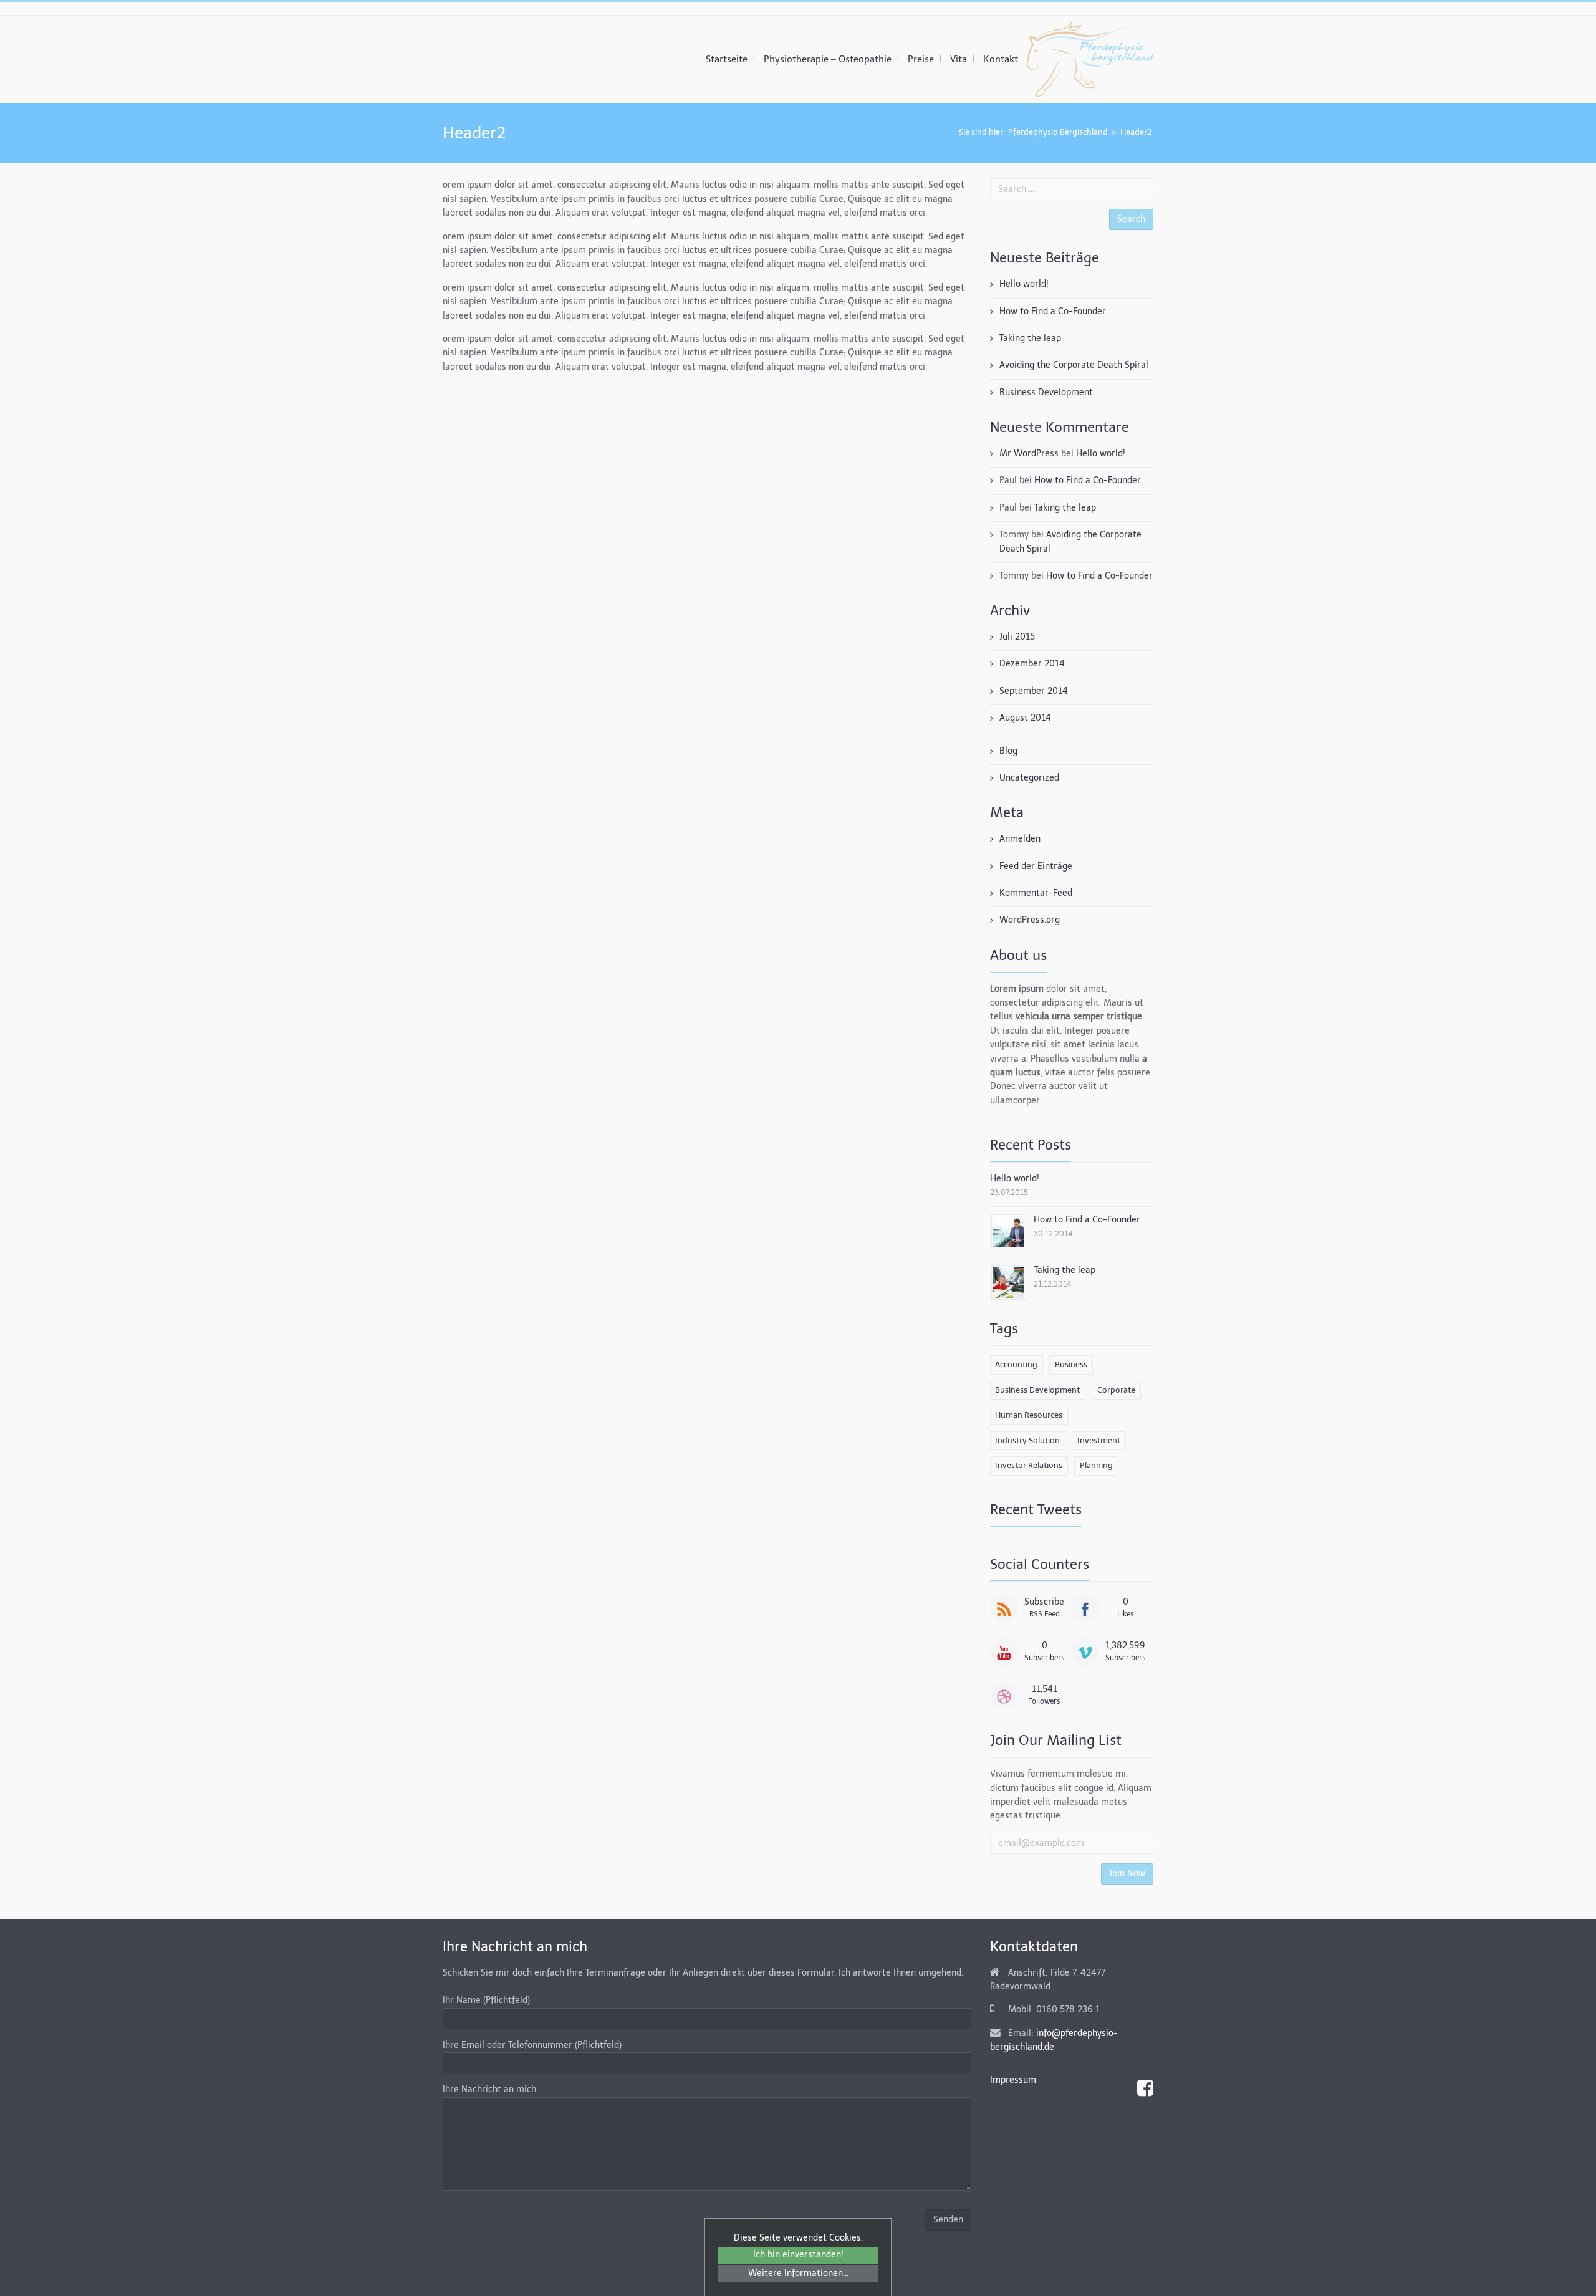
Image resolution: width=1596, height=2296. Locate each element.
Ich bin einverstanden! (798, 2255)
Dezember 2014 (1032, 664)
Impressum (1013, 2080)
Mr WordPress (1029, 454)
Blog (1008, 751)
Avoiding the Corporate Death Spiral (1074, 365)
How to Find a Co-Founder (1053, 311)
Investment (1099, 1440)
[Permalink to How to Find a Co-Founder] (1009, 1231)
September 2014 (1034, 691)
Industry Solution (1027, 1440)
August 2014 (1025, 718)
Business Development (1046, 392)
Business (1071, 1364)
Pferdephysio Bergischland (1058, 132)
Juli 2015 (1017, 637)
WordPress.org (1030, 920)
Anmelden (1020, 839)
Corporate (1116, 1390)
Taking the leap (1030, 338)
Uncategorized (1029, 778)
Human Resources (1029, 1415)
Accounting (1016, 1364)
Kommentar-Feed (1036, 893)
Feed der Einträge (1036, 866)
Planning (1096, 1465)
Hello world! (1024, 284)
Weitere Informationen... (798, 2273)
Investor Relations (1029, 1465)
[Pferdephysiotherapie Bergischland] (1090, 59)
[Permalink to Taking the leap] (1009, 1281)
